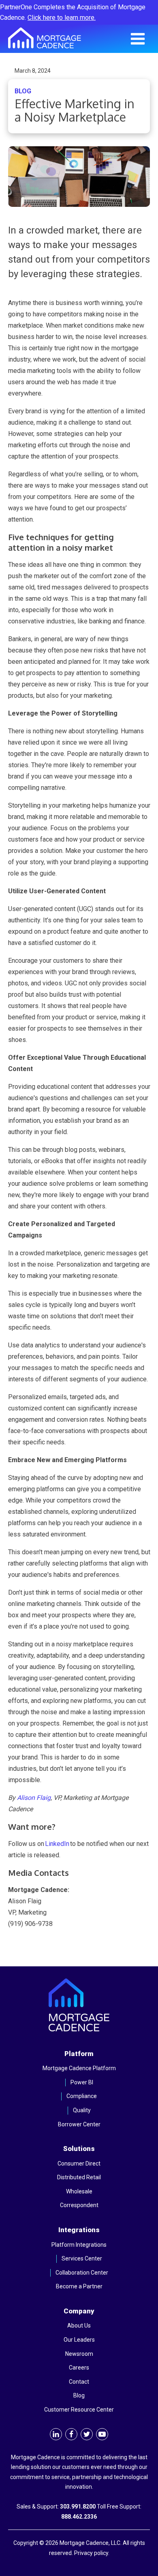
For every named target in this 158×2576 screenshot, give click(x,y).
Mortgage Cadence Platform (79, 2068)
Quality (82, 2110)
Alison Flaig (34, 1798)
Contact (79, 2382)
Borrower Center (79, 2124)
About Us (79, 2326)
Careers (79, 2368)
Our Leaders (79, 2340)
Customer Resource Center (79, 2410)
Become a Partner (79, 2286)
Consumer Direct (79, 2164)
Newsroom (79, 2354)
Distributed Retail (79, 2177)
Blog (79, 2395)
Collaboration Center (82, 2273)
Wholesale (79, 2191)
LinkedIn (57, 1844)
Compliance (82, 2096)
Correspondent (79, 2205)
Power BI (82, 2082)
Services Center (82, 2258)
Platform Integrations (79, 2245)
